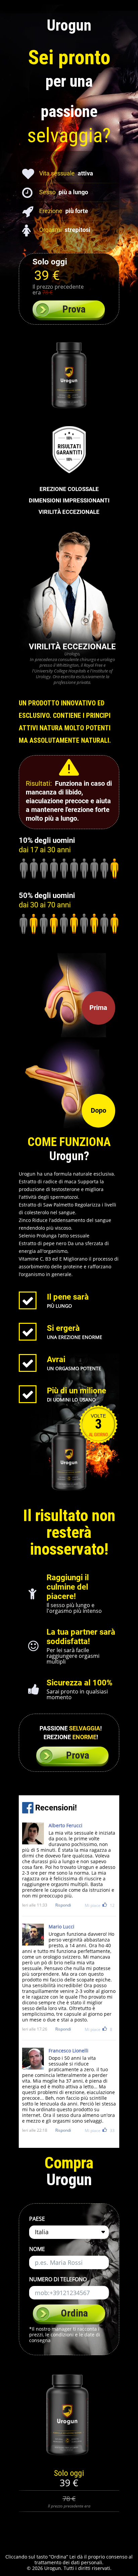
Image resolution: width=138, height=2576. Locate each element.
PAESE (37, 2219)
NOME (37, 2249)
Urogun (69, 25)
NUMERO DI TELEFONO (58, 2279)
